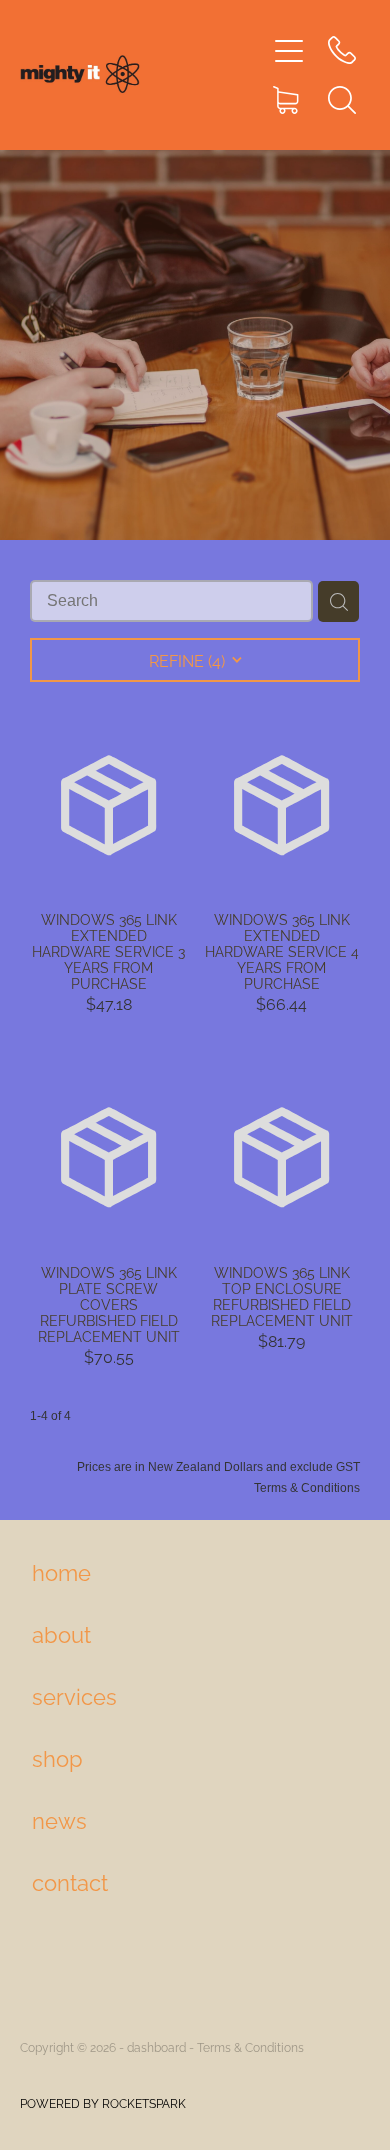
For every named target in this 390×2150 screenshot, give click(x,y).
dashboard (156, 2046)
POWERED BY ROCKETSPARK (103, 2102)
